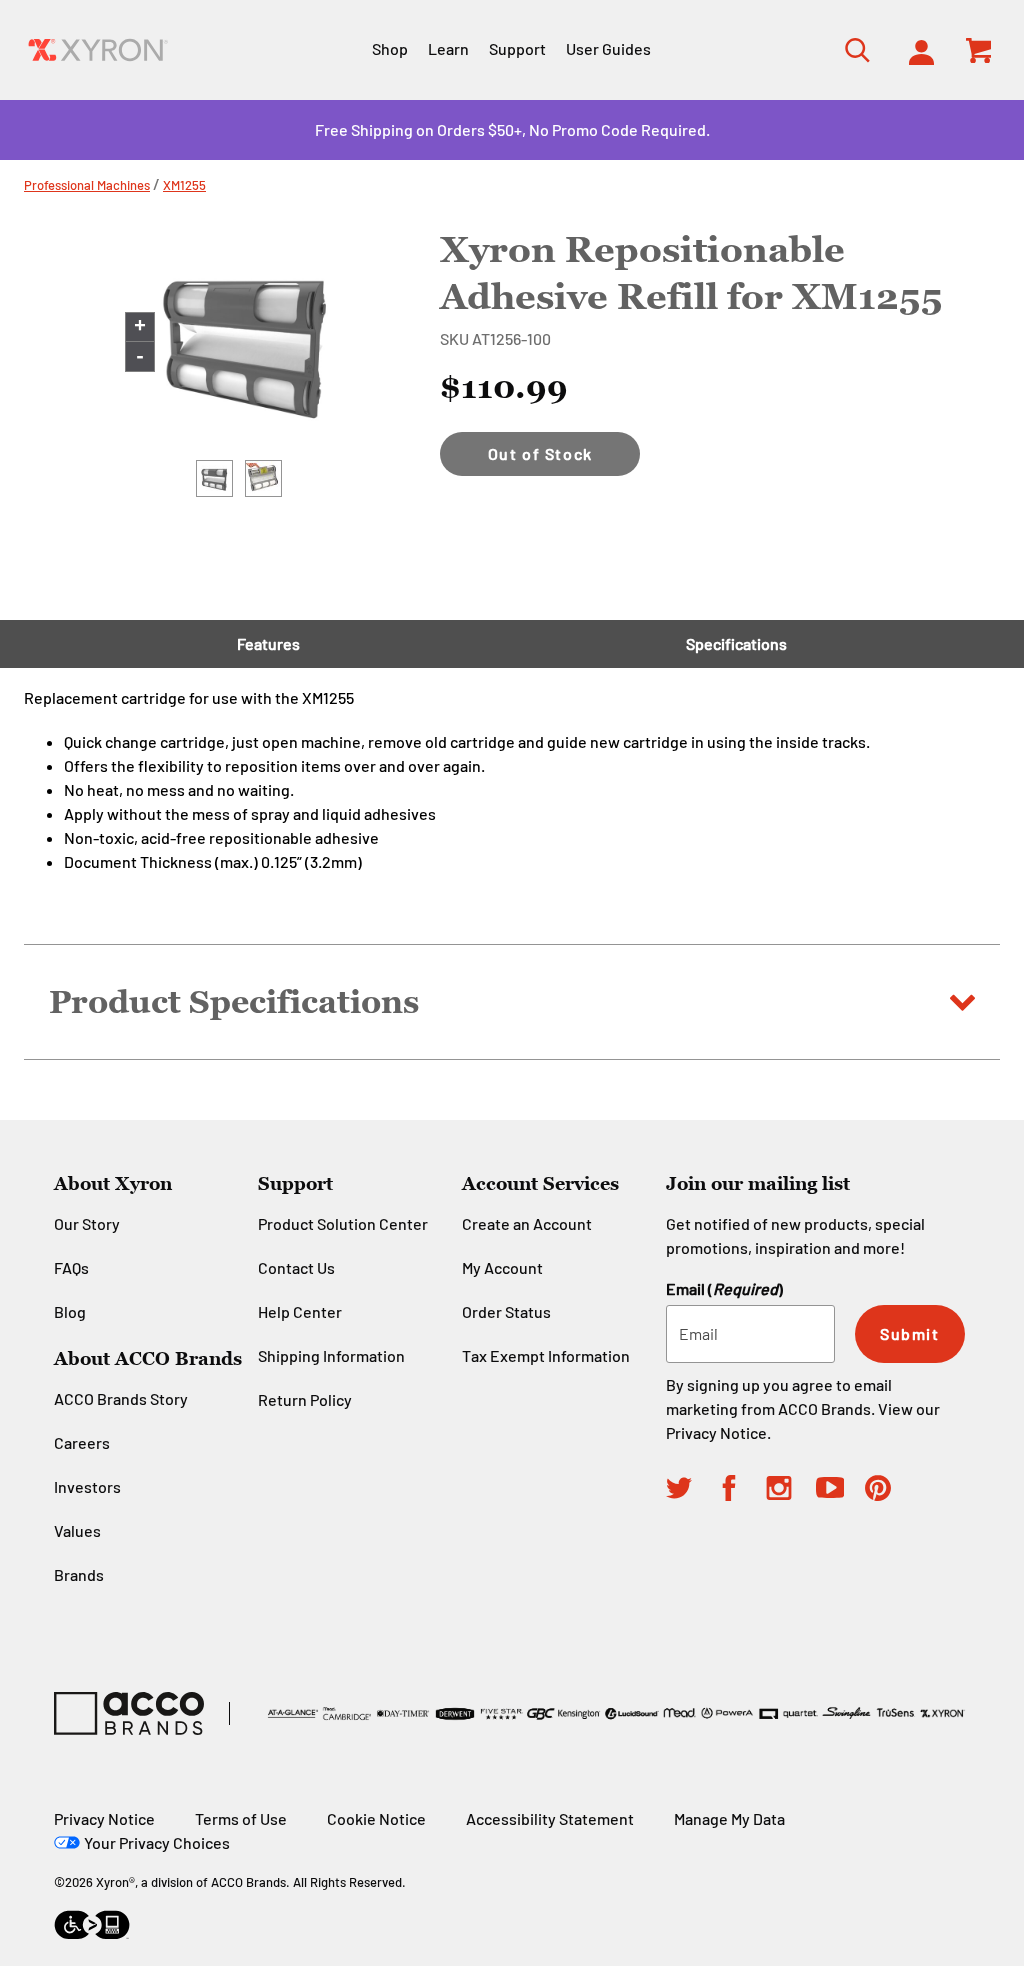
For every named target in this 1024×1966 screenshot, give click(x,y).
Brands (79, 1574)
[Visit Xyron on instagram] (791, 1491)
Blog (70, 1311)
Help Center (300, 1311)
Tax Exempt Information (546, 1355)
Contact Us (296, 1267)
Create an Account (527, 1223)
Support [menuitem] (517, 48)
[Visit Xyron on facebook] (741, 1491)
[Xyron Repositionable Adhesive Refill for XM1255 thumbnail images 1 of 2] (214, 478)
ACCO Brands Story (121, 1398)
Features (268, 643)
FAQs (71, 1267)
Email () (724, 1288)
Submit (909, 1333)
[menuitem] (915, 50)
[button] (512, 1002)
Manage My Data (729, 1818)
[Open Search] (851, 49)
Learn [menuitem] (448, 48)
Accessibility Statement (550, 1818)
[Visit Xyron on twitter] (691, 1491)
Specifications (736, 643)
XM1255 (184, 185)
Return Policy (305, 1399)
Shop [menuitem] (390, 48)
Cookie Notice (376, 1818)
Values (77, 1530)
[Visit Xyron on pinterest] (890, 1491)
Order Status (506, 1311)
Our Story (87, 1223)
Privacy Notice (716, 1432)
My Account (502, 1267)
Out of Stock (540, 453)
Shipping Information (331, 1355)
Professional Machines (87, 185)
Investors (87, 1486)
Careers (82, 1442)
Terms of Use (241, 1818)
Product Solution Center (343, 1223)
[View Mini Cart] (980, 50)
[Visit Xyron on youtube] (841, 1490)
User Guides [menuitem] (608, 48)
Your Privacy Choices (157, 1842)
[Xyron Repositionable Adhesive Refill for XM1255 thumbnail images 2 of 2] (263, 478)
